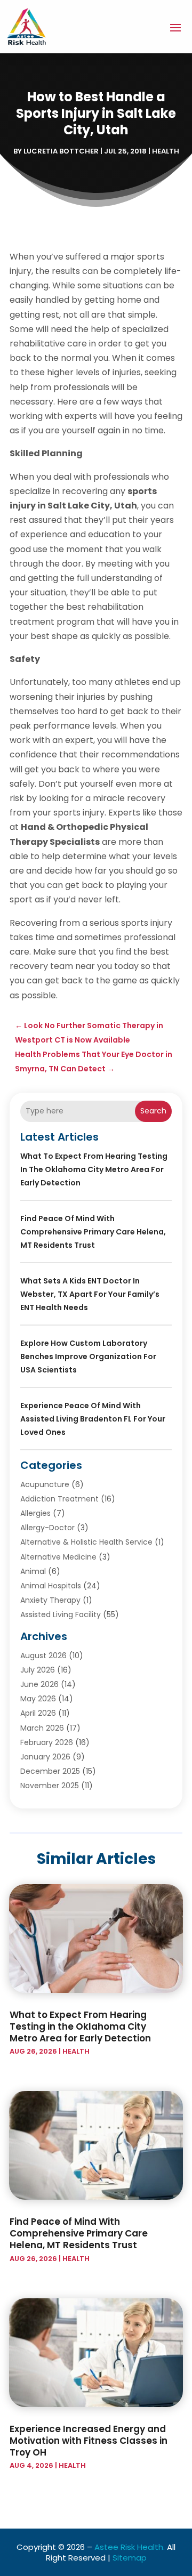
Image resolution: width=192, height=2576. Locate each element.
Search (153, 1111)
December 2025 (50, 1771)
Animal (33, 1571)
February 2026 (47, 1742)
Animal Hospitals (51, 1586)
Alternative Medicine (58, 1557)
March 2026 (42, 1728)
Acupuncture (45, 1484)
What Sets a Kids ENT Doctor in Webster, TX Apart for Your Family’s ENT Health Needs (90, 1294)
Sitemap (130, 2558)
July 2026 (38, 1670)
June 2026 (39, 1684)
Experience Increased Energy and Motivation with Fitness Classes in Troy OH (89, 2441)
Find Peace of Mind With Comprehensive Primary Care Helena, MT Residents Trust (93, 1232)
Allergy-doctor (47, 1528)
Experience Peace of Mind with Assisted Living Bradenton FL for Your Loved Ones (93, 1419)
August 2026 (43, 1656)
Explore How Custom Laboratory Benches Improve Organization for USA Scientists (88, 1356)
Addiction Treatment (59, 1499)
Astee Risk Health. (130, 2547)
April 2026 (38, 1713)
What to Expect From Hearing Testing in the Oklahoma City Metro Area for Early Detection (94, 1169)
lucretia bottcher (61, 151)
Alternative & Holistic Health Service (86, 1542)
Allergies (35, 1513)
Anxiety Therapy (50, 1600)
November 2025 (50, 1786)
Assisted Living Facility (61, 1614)
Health (166, 151)
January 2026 (45, 1757)
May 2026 (38, 1699)
